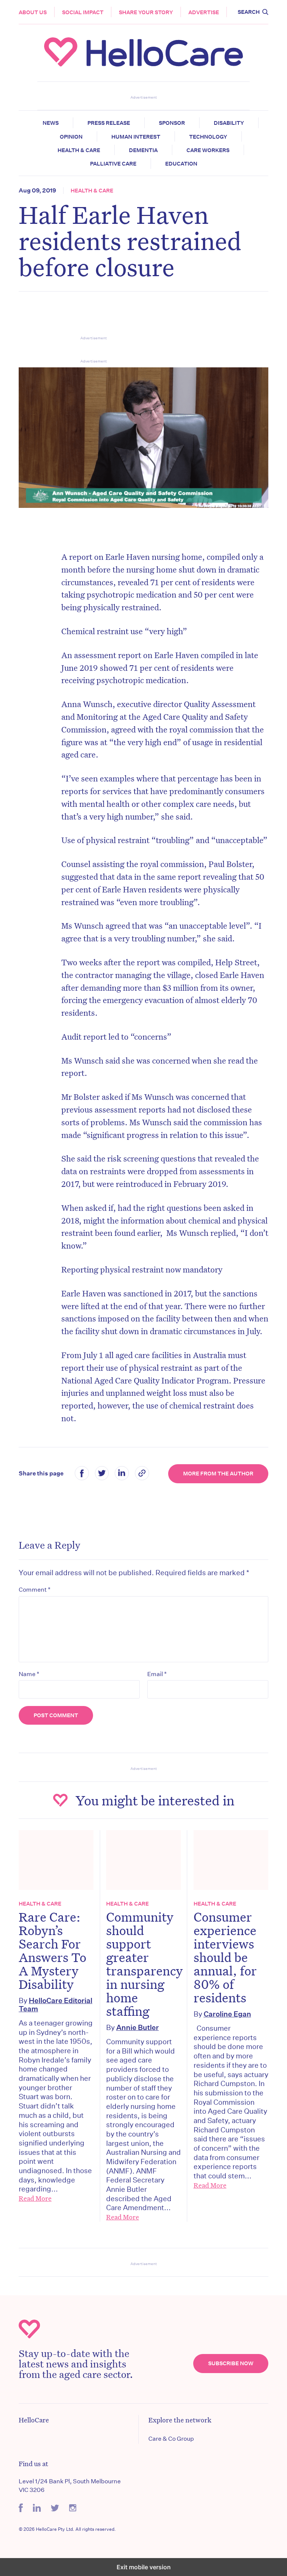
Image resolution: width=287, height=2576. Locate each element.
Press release (109, 123)
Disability (229, 123)
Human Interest (136, 137)
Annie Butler (138, 2027)
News (51, 123)
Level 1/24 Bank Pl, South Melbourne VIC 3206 (70, 2485)
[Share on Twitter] (102, 1474)
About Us (33, 12)
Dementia (143, 150)
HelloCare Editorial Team (55, 2004)
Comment (35, 1589)
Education (181, 164)
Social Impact (83, 12)
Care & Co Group (171, 2439)
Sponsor (172, 123)
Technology (208, 137)
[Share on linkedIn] (122, 1474)
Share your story (146, 12)
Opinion (71, 137)
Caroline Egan (227, 2014)
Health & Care (79, 150)
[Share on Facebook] (82, 1474)
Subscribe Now (231, 2363)
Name (29, 1674)
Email (157, 1674)
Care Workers (208, 150)
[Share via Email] (142, 1474)
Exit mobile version (144, 2567)
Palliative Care (113, 164)
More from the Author (218, 1474)
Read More (35, 2198)
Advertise (204, 12)
